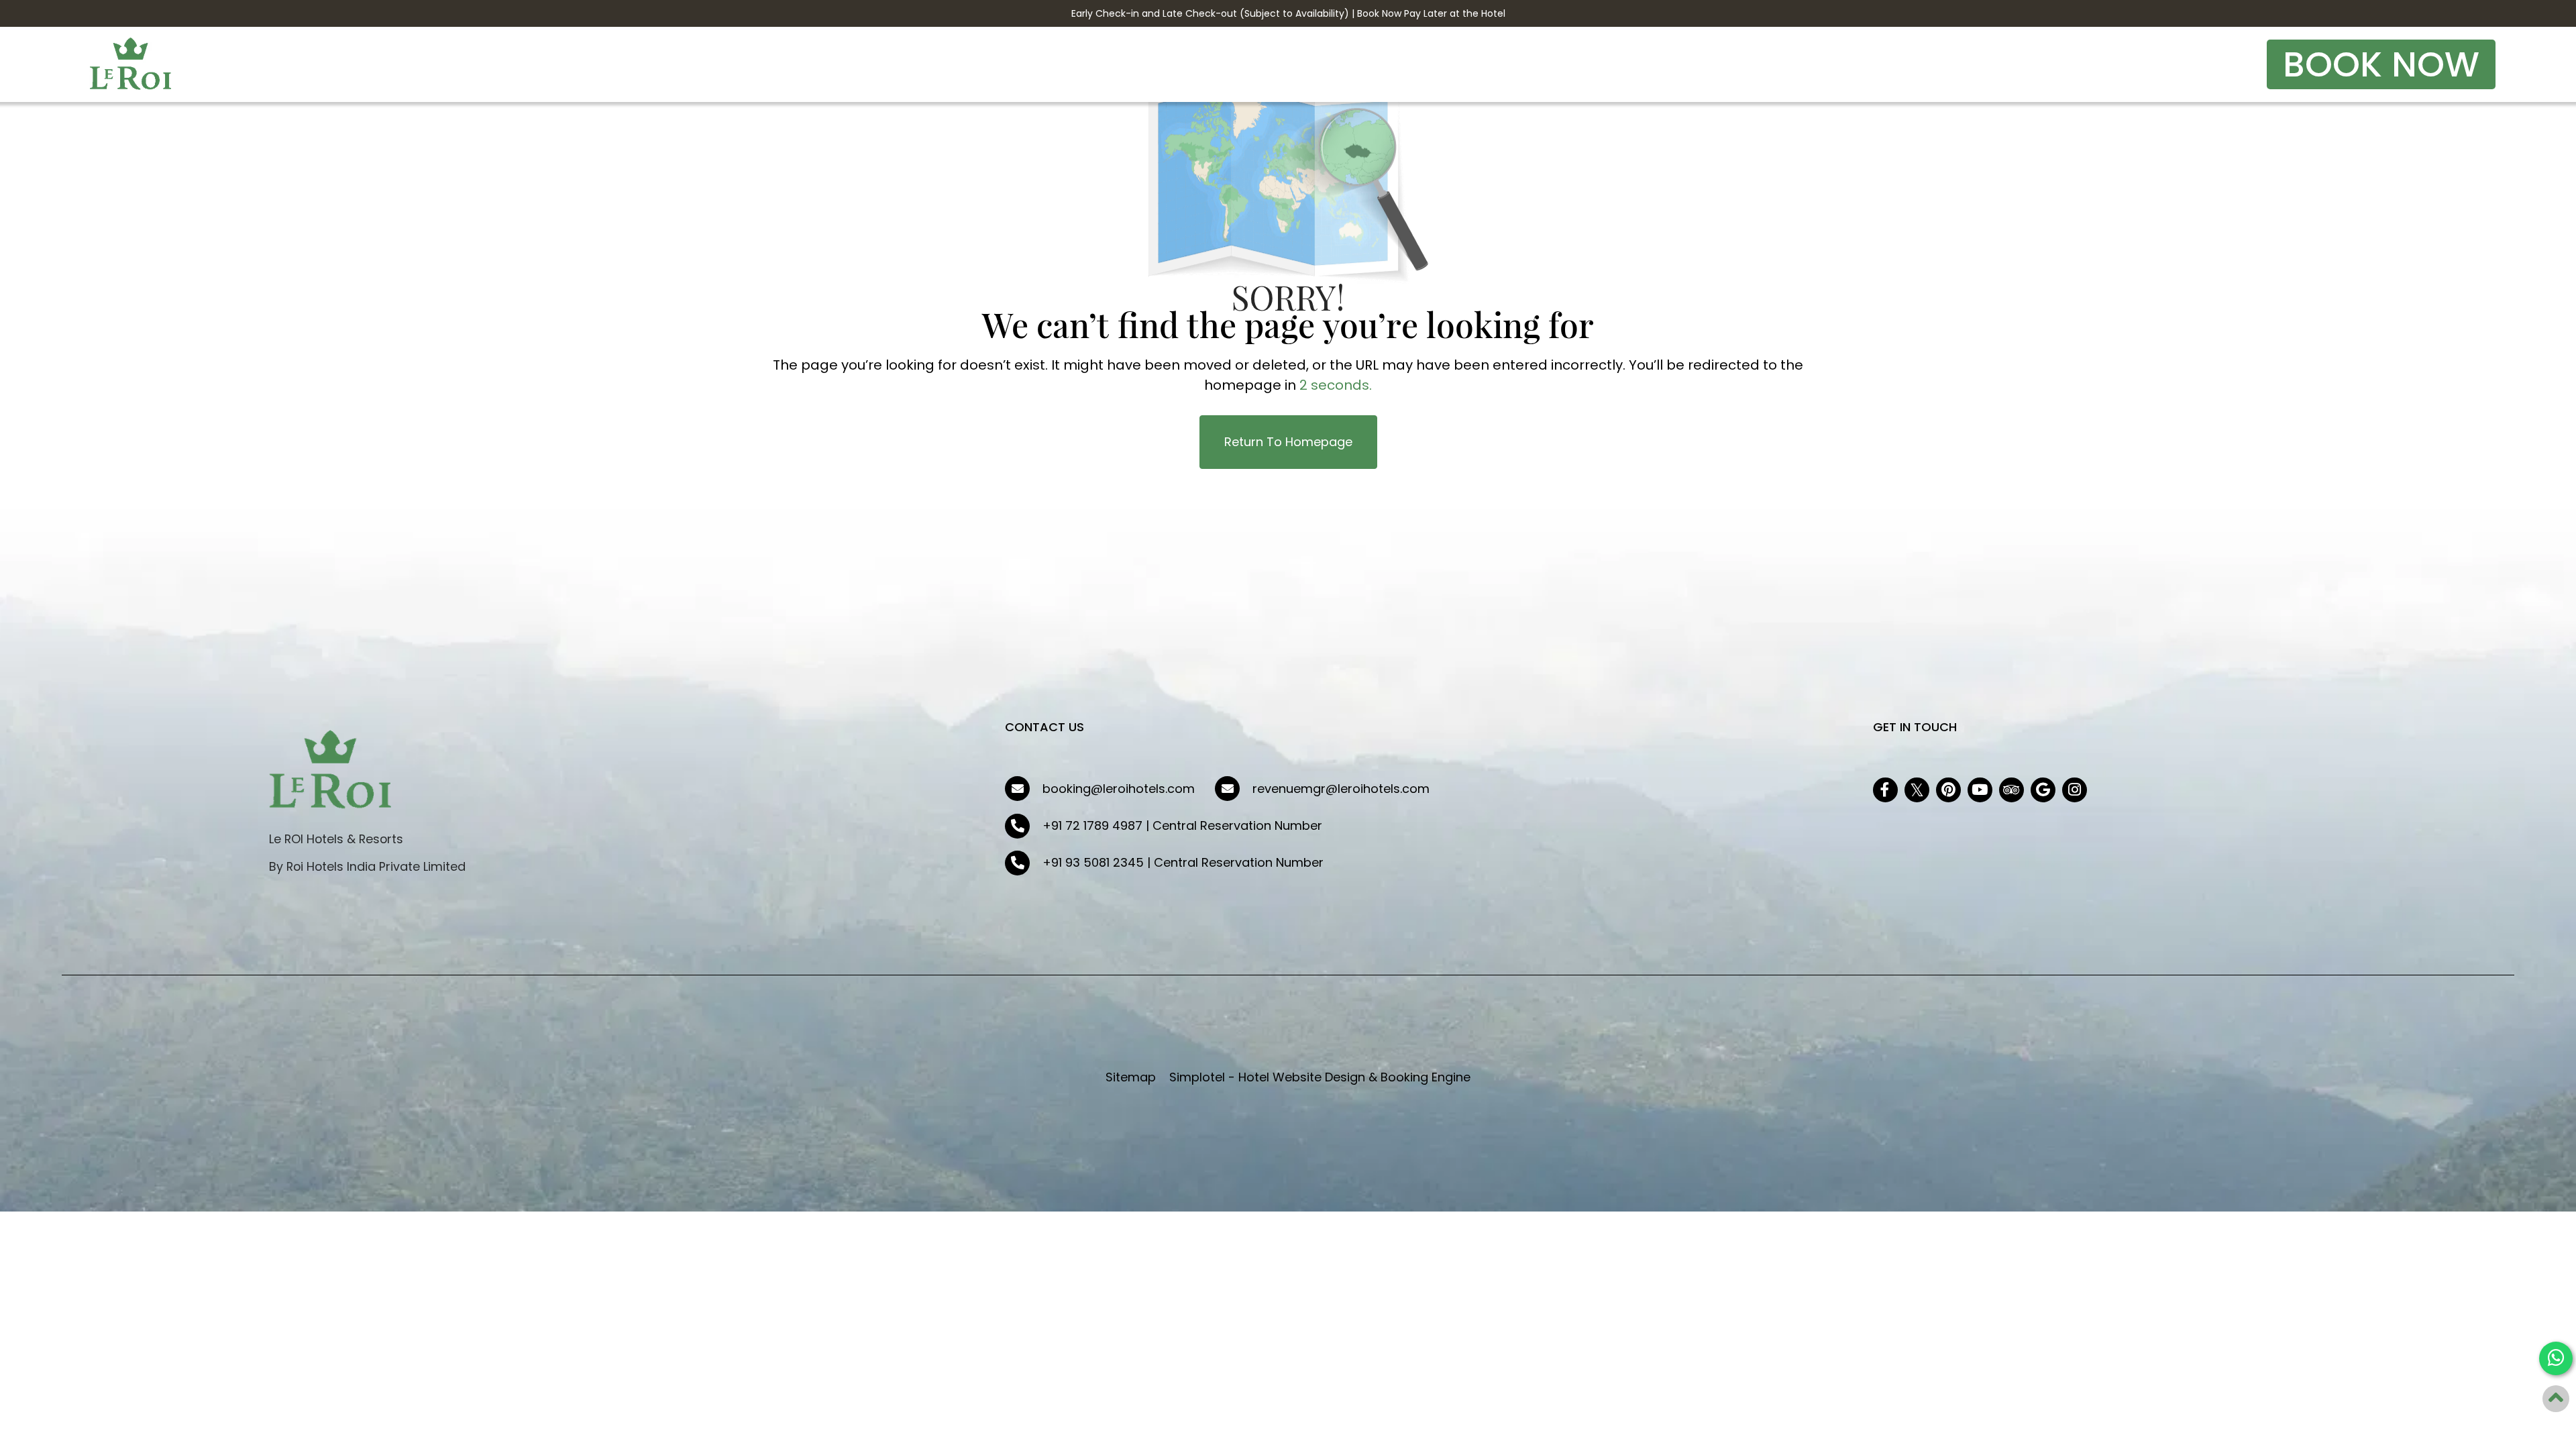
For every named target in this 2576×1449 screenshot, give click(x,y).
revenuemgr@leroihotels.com (1341, 789)
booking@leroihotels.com (1119, 789)
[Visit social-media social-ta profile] (2011, 790)
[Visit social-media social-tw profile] (1917, 790)
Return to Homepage (1288, 442)
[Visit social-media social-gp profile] (2043, 790)
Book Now (2381, 64)
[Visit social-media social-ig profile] (2075, 790)
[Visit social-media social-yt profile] (1980, 790)
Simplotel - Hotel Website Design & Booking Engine (1320, 1077)
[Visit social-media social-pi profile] (1948, 790)
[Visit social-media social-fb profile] (1885, 790)
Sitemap (1131, 1077)
